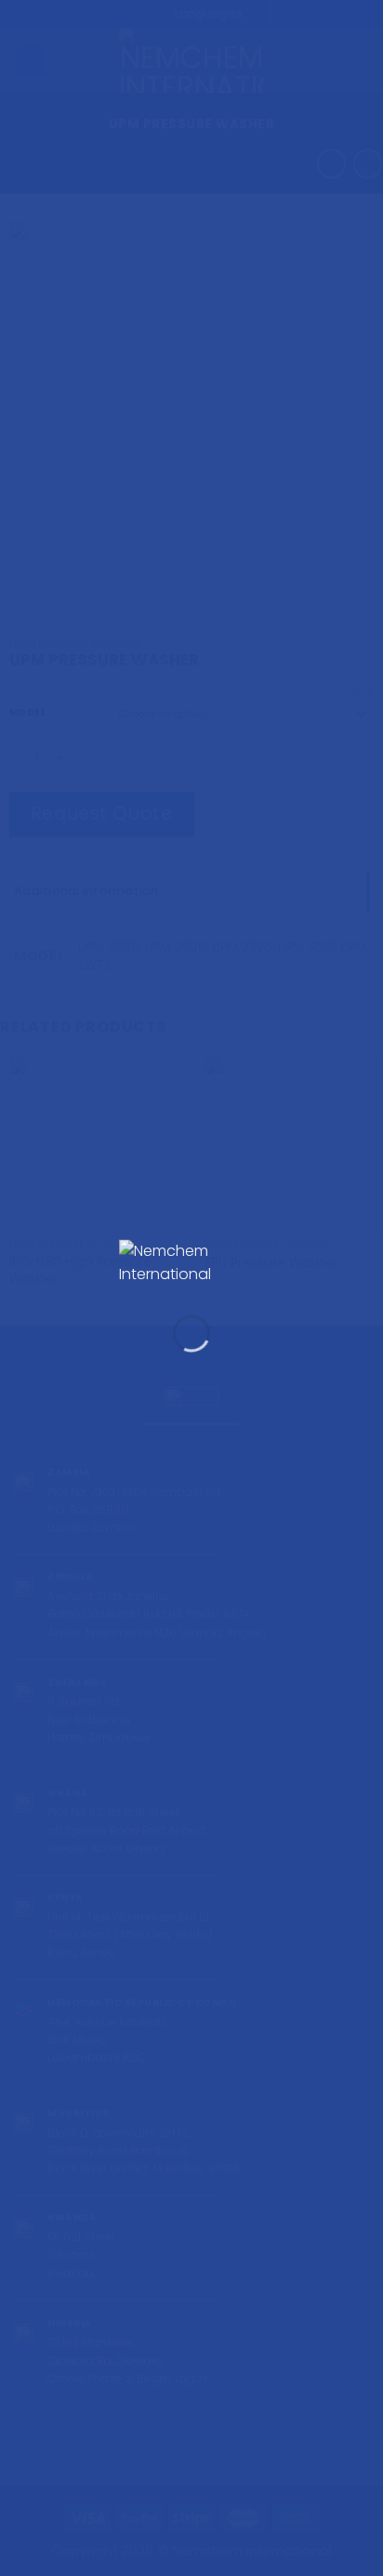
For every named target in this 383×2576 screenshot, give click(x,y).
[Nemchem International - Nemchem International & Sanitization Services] (191, 1263)
